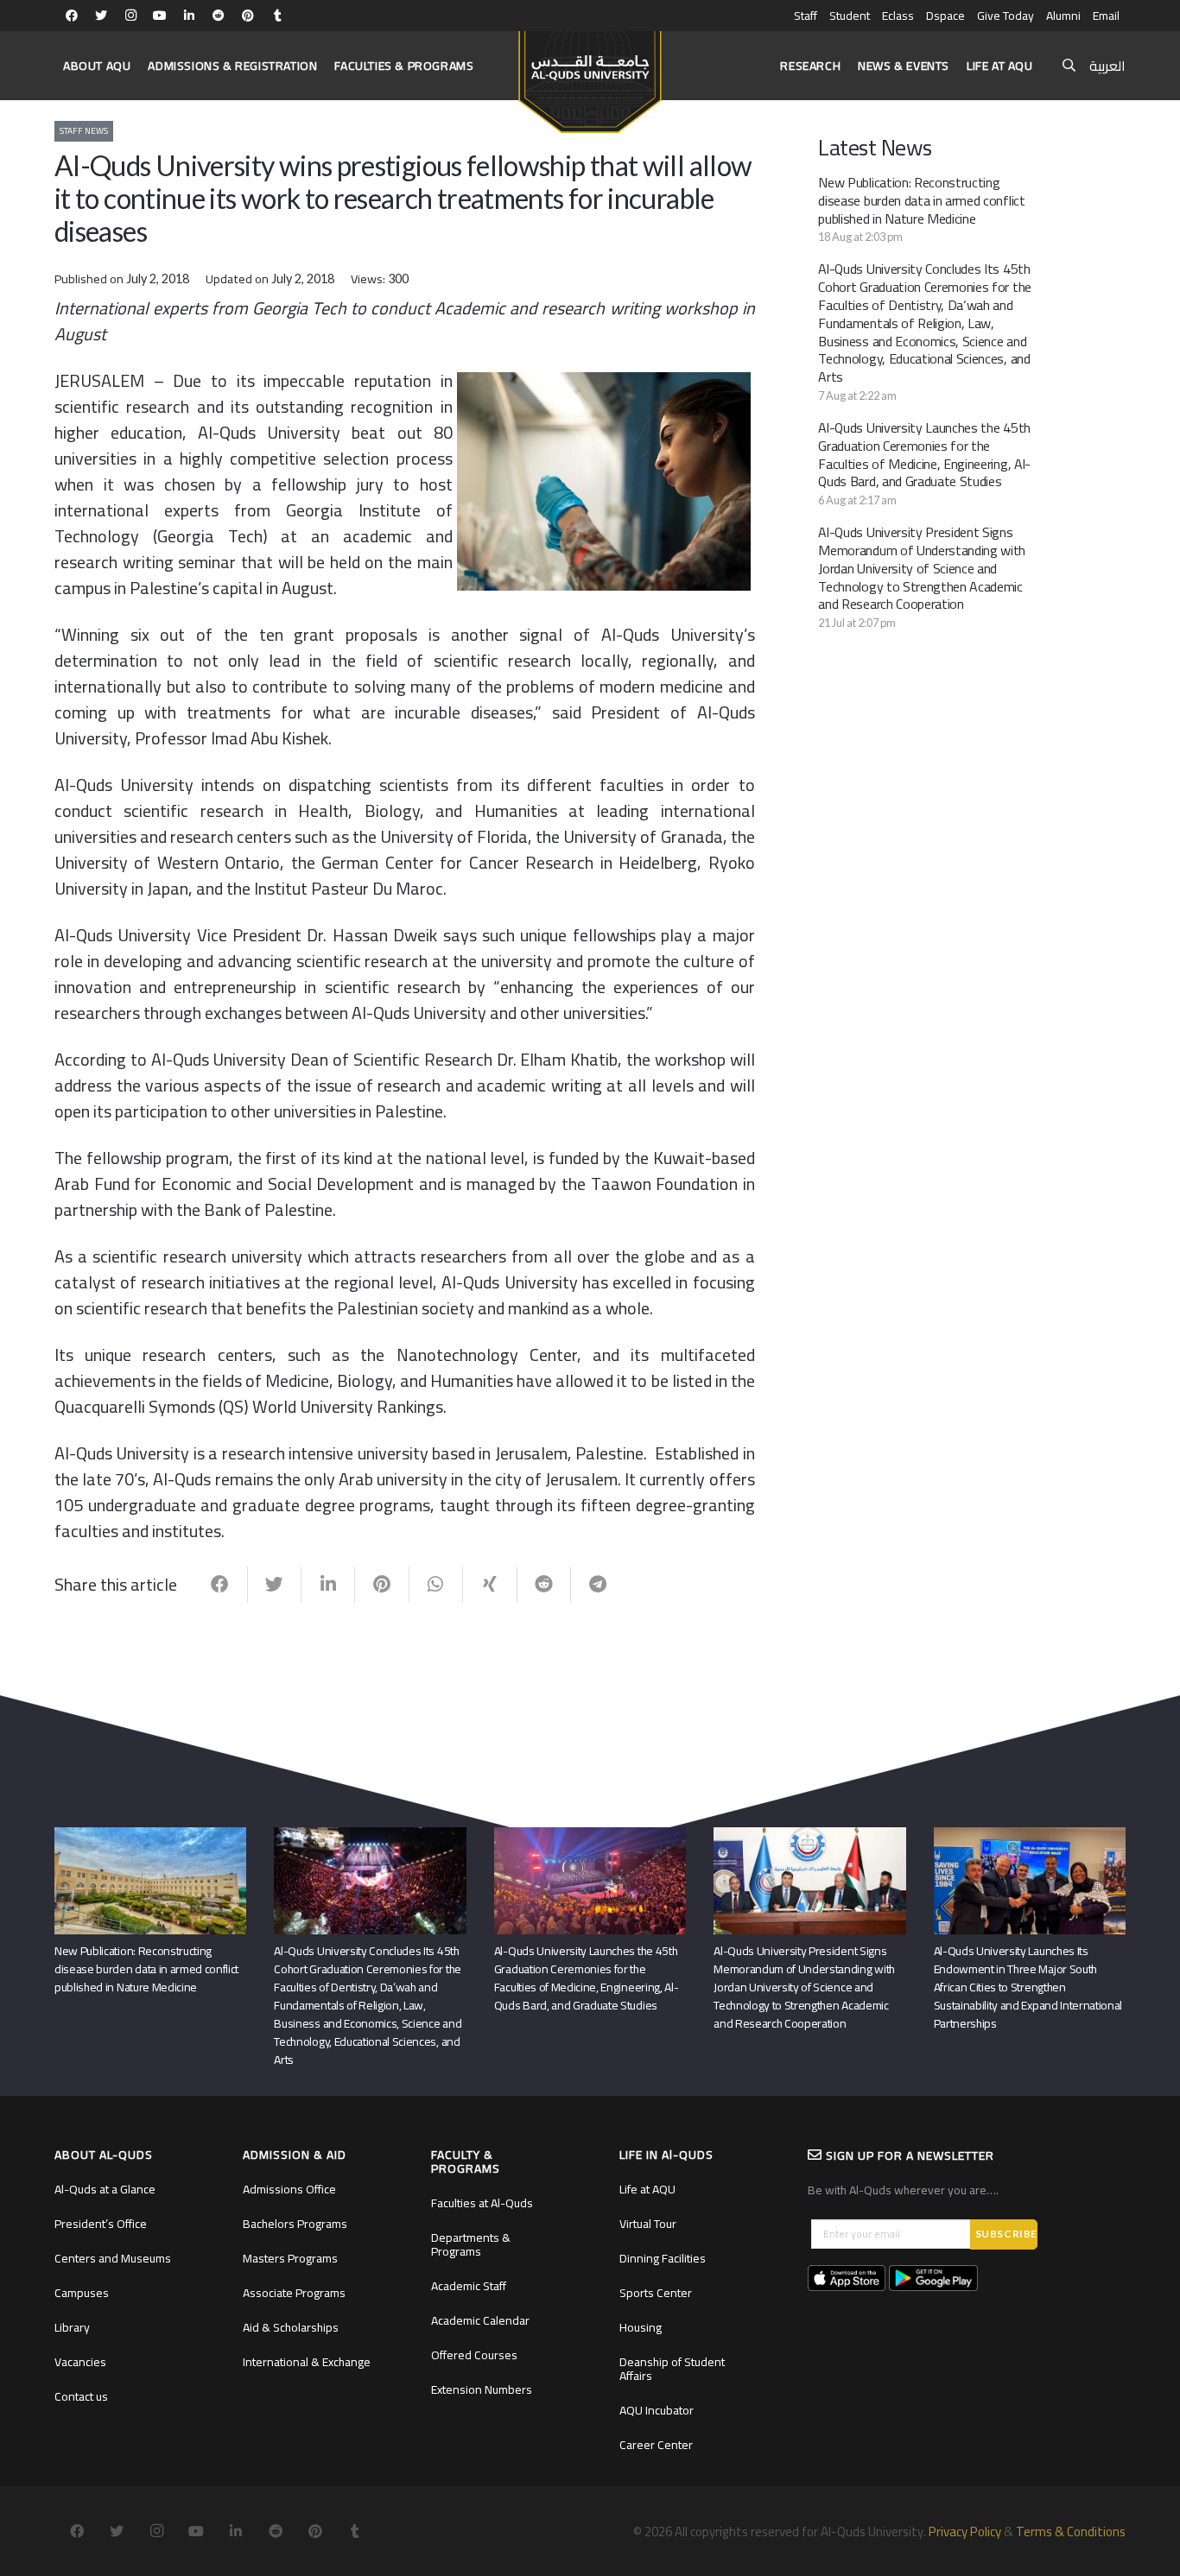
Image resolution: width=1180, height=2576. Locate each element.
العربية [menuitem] (1107, 66)
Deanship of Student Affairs (672, 2369)
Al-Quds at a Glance (105, 2189)
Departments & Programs (471, 2244)
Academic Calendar (480, 2320)
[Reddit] (219, 16)
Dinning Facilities (663, 2258)
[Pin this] (382, 1585)
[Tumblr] (277, 16)
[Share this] (220, 1585)
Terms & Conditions (1071, 2532)
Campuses (82, 2293)
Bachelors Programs (295, 2224)
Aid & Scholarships (291, 2327)
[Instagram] (130, 16)
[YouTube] (160, 16)
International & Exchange (307, 2362)
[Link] (590, 74)
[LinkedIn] (189, 16)
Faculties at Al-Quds (482, 2203)
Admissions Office (289, 2189)
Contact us (81, 2396)
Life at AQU (647, 2189)
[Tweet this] (275, 1585)
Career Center (656, 2445)
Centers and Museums (113, 2258)
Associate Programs (294, 2293)
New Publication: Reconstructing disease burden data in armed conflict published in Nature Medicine (921, 200)
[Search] (1069, 66)
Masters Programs (290, 2258)
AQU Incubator (657, 2410)
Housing (641, 2327)
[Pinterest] (248, 16)
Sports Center (656, 2293)
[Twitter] (101, 16)
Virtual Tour (648, 2224)
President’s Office (101, 2224)
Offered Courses (474, 2355)
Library (72, 2327)
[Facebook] (72, 16)
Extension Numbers (482, 2389)
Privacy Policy (965, 2532)
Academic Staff (469, 2286)
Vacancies (80, 2362)
